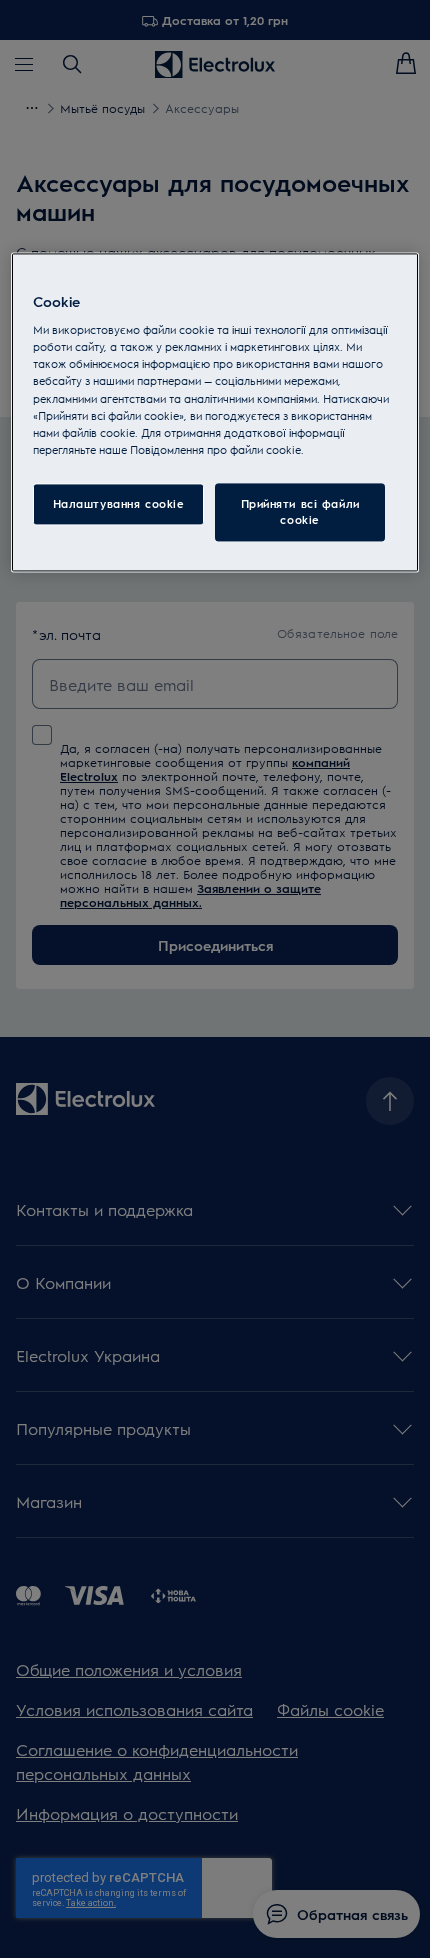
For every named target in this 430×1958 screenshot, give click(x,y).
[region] (215, 412)
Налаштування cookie (119, 503)
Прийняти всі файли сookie (300, 511)
